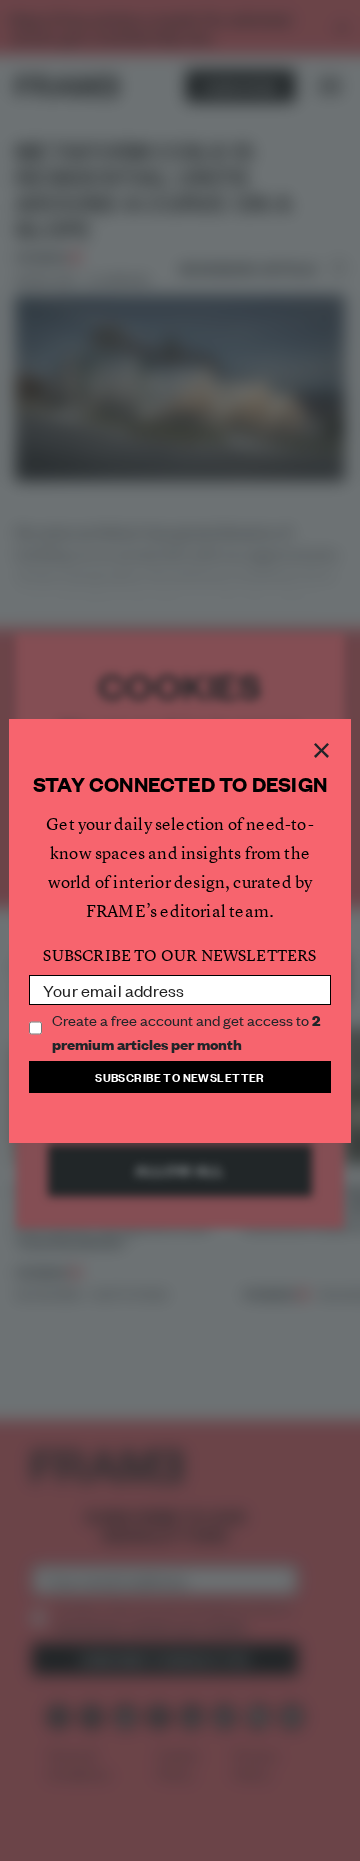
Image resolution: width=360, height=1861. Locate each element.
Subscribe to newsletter (180, 1076)
